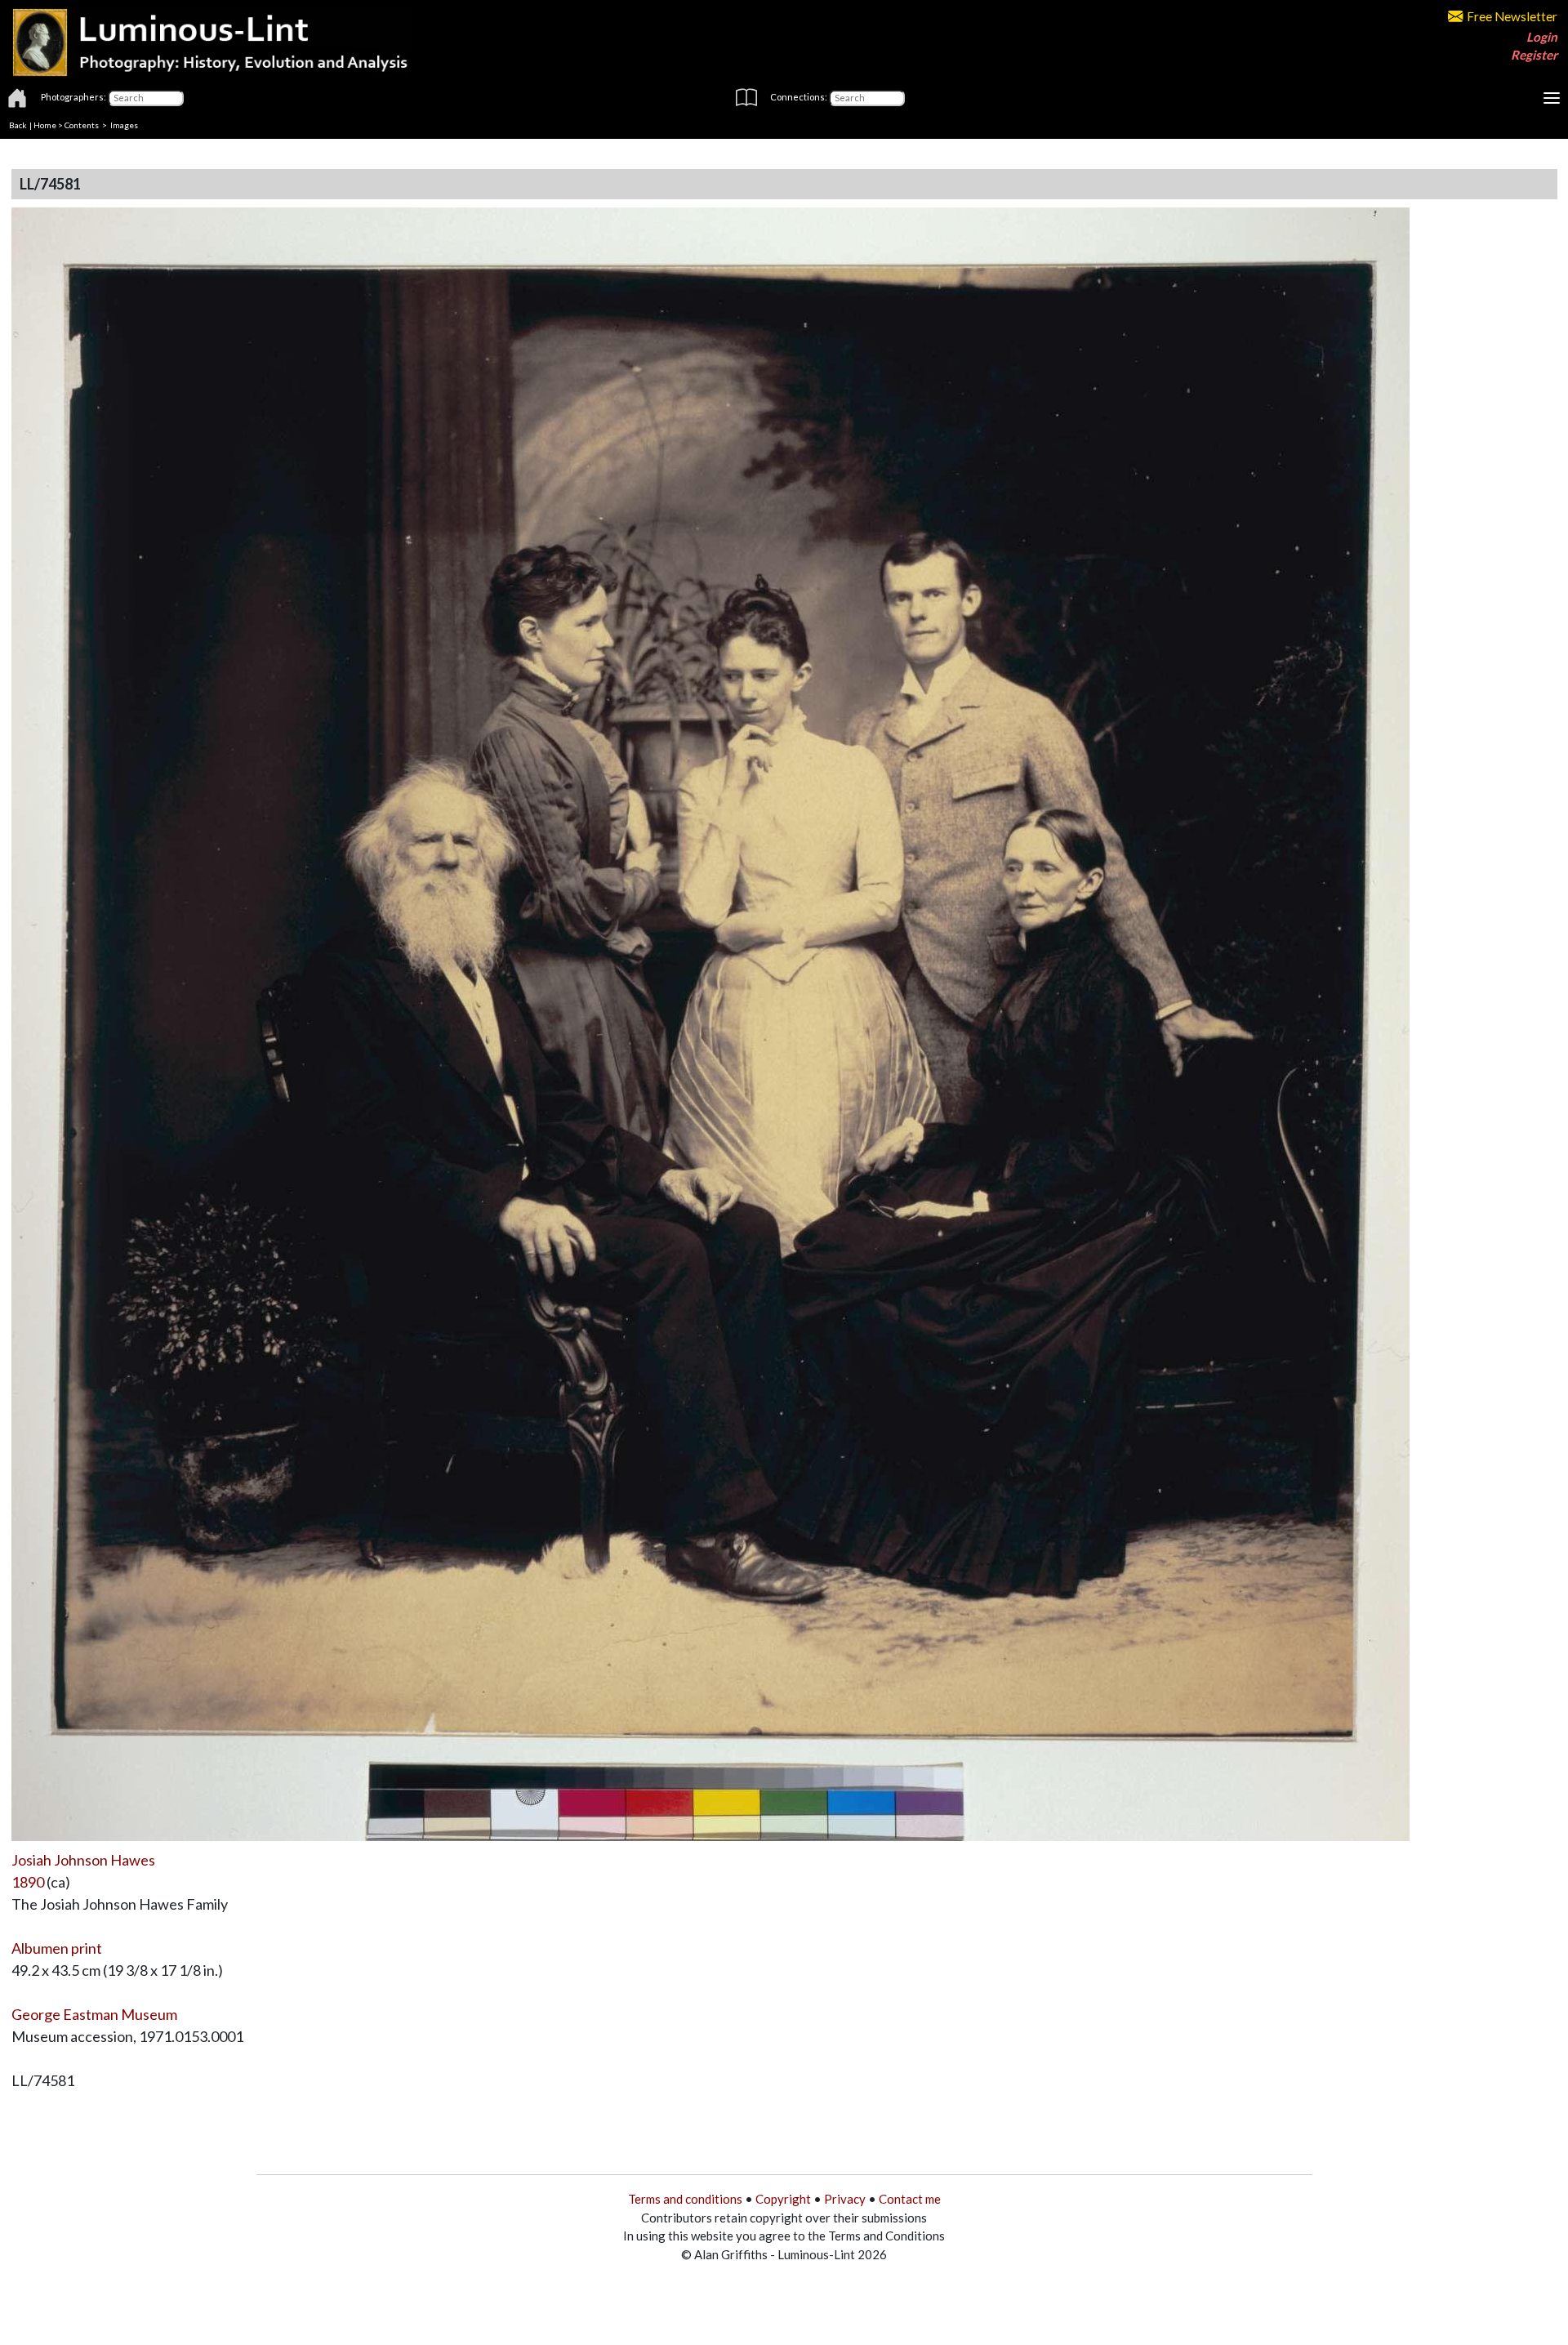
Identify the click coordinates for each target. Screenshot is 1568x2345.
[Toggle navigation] (1552, 98)
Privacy (845, 2199)
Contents (82, 125)
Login (1542, 37)
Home (45, 125)
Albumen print (57, 1948)
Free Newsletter (1512, 16)
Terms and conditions (685, 2199)
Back (18, 125)
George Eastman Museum (94, 2014)
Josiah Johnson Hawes (83, 1860)
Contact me (910, 2199)
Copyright (783, 2199)
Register (1534, 55)
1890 (28, 1882)
